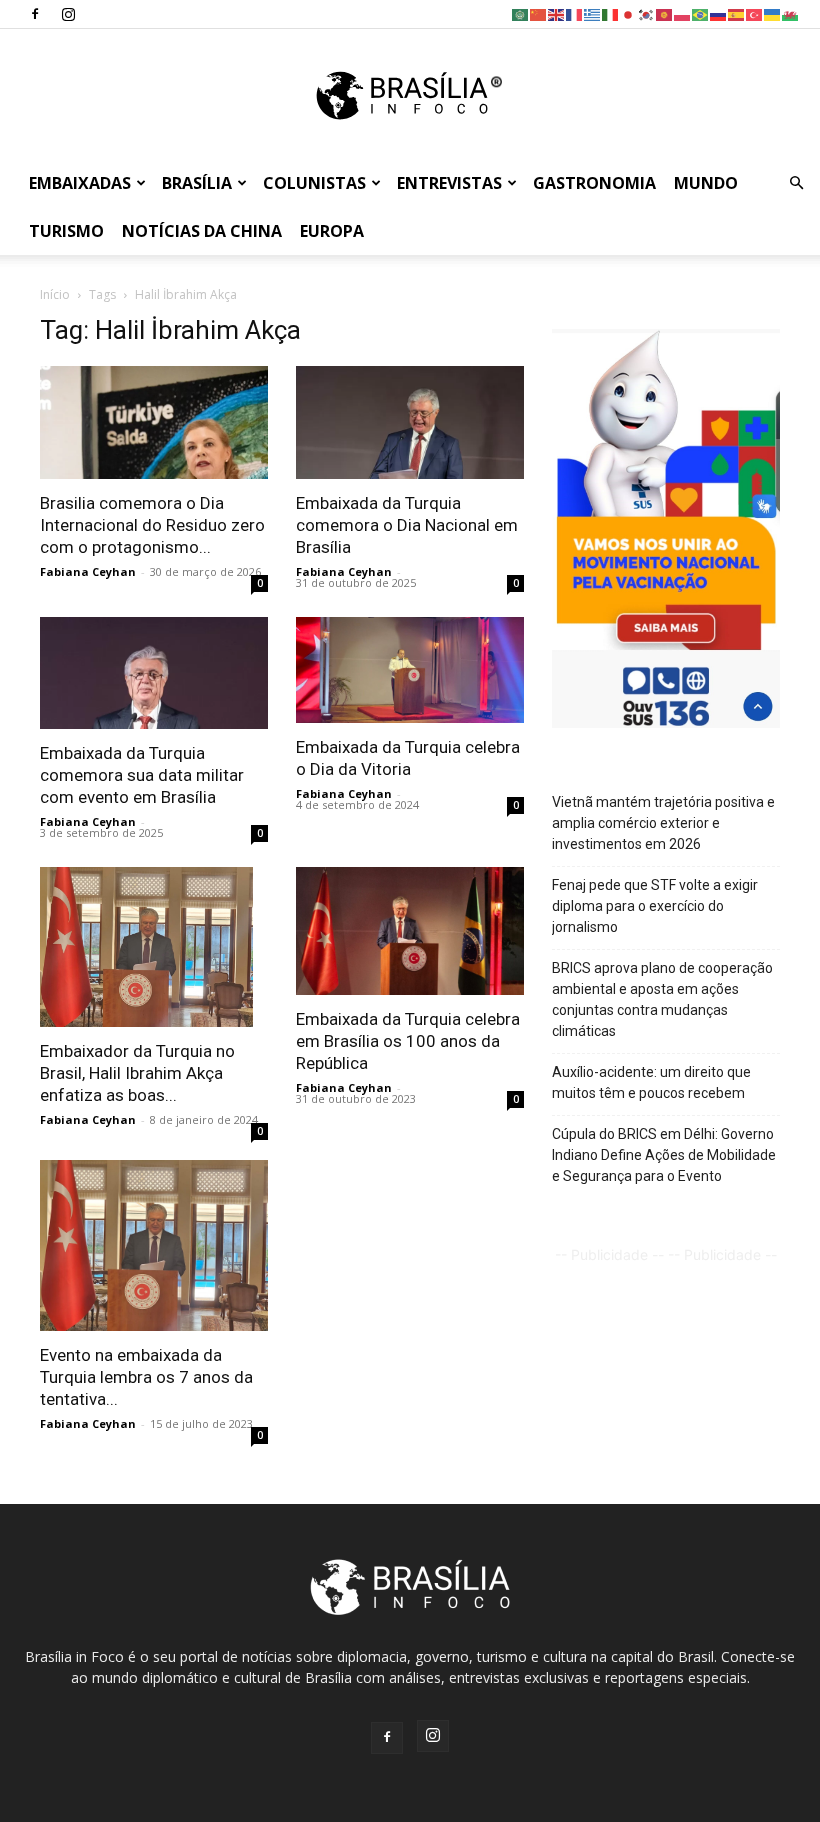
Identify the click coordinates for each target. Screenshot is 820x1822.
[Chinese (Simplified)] (539, 13)
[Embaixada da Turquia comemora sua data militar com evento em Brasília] (154, 673)
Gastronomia (594, 183)
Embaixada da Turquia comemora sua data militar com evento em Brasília (142, 775)
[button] (796, 183)
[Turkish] (755, 13)
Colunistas (314, 183)
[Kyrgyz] (665, 13)
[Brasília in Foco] (410, 95)
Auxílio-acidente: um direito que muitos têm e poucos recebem (651, 1082)
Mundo (706, 183)
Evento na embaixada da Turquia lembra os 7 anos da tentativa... (146, 1377)
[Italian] (611, 13)
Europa (332, 231)
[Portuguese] (701, 13)
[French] (575, 13)
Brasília (197, 183)
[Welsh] (791, 13)
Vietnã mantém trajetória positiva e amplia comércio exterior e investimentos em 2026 (663, 823)
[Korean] (647, 13)
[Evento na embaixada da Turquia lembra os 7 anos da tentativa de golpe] (154, 1245)
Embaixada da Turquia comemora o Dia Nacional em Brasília (407, 525)
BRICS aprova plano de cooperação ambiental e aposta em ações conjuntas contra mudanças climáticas (662, 999)
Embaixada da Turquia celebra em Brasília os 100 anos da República (408, 1041)
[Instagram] (68, 14)
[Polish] (683, 13)
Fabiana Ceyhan (88, 571)
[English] (557, 13)
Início (55, 294)
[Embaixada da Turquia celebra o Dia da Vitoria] (410, 670)
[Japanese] (629, 13)
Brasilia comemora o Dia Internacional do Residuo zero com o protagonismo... (152, 525)
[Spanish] (737, 13)
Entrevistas (449, 183)
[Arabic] (521, 13)
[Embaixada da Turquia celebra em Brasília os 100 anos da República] (410, 931)
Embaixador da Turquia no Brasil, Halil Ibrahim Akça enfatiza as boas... (137, 1073)
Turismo (66, 231)
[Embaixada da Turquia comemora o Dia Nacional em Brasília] (410, 422)
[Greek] (593, 13)
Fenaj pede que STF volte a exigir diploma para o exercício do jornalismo (655, 906)
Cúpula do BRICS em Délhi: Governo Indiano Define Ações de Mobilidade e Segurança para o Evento (664, 1155)
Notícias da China (202, 231)
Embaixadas (80, 183)
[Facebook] (35, 14)
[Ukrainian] (773, 13)
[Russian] (719, 13)
